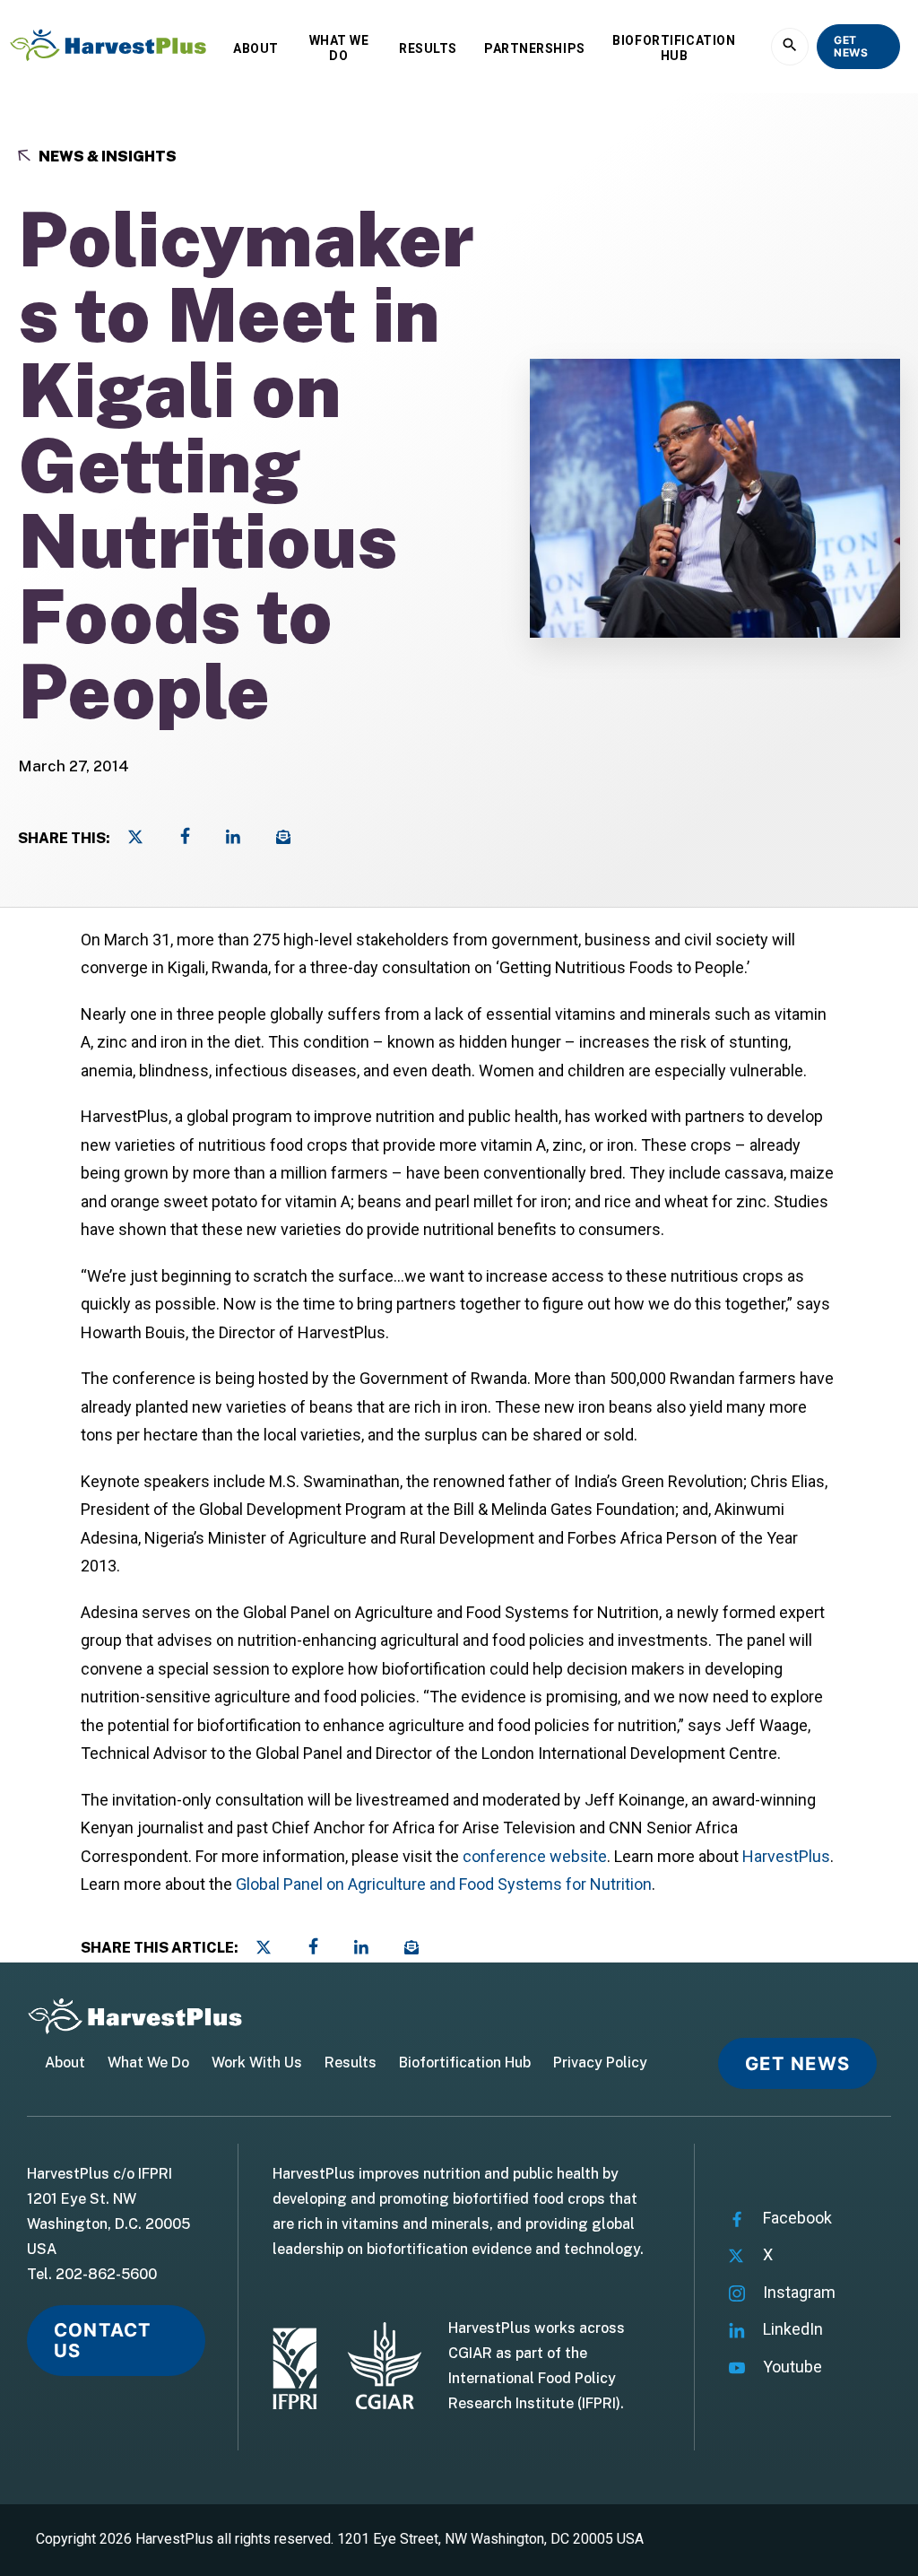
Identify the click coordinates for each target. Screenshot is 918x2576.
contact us (103, 2340)
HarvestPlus (786, 1856)
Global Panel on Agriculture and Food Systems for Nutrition (444, 1884)
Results (428, 48)
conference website (533, 1856)
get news (851, 46)
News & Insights (106, 157)
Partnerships (535, 48)
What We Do (339, 48)
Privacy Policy (600, 2063)
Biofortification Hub (674, 48)
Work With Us (257, 2063)
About (256, 48)
